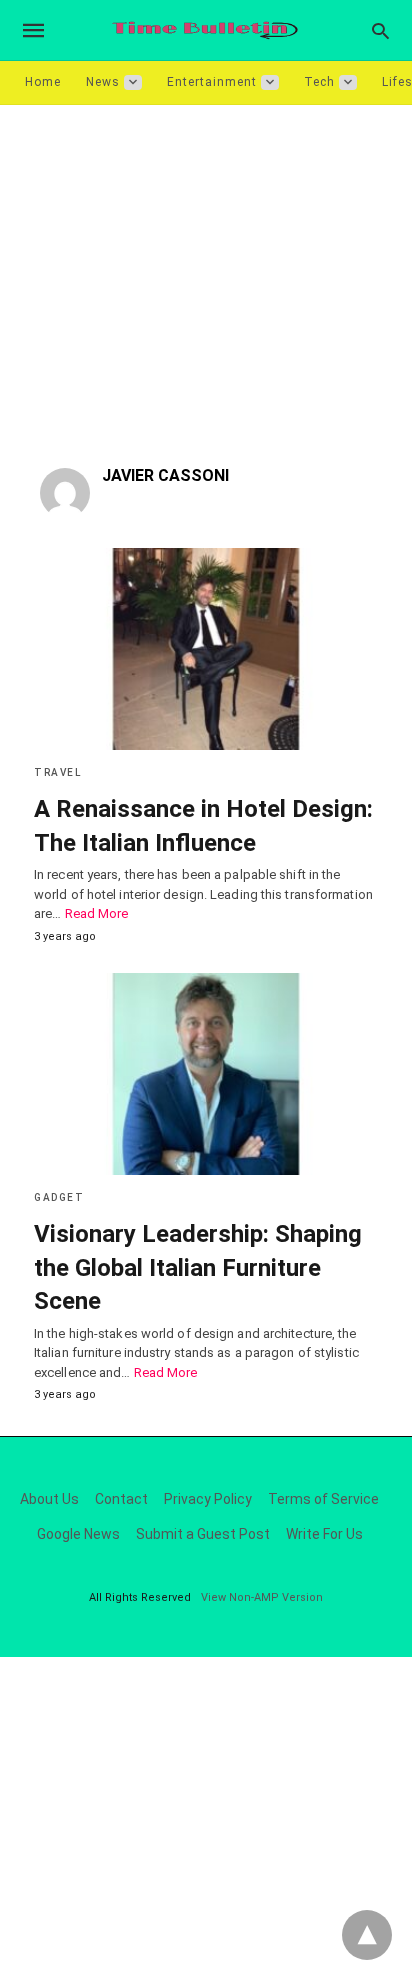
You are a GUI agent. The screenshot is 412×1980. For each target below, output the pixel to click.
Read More (97, 913)
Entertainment (212, 82)
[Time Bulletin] (205, 30)
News (103, 82)
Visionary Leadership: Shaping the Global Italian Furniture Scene (198, 1267)
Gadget (59, 1197)
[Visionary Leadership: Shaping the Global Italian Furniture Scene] (206, 1074)
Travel (57, 772)
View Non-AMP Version (262, 1597)
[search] (380, 30)
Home (43, 82)
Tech (319, 82)
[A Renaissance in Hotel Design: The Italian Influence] (206, 649)
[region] (206, 275)
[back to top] (367, 1935)
